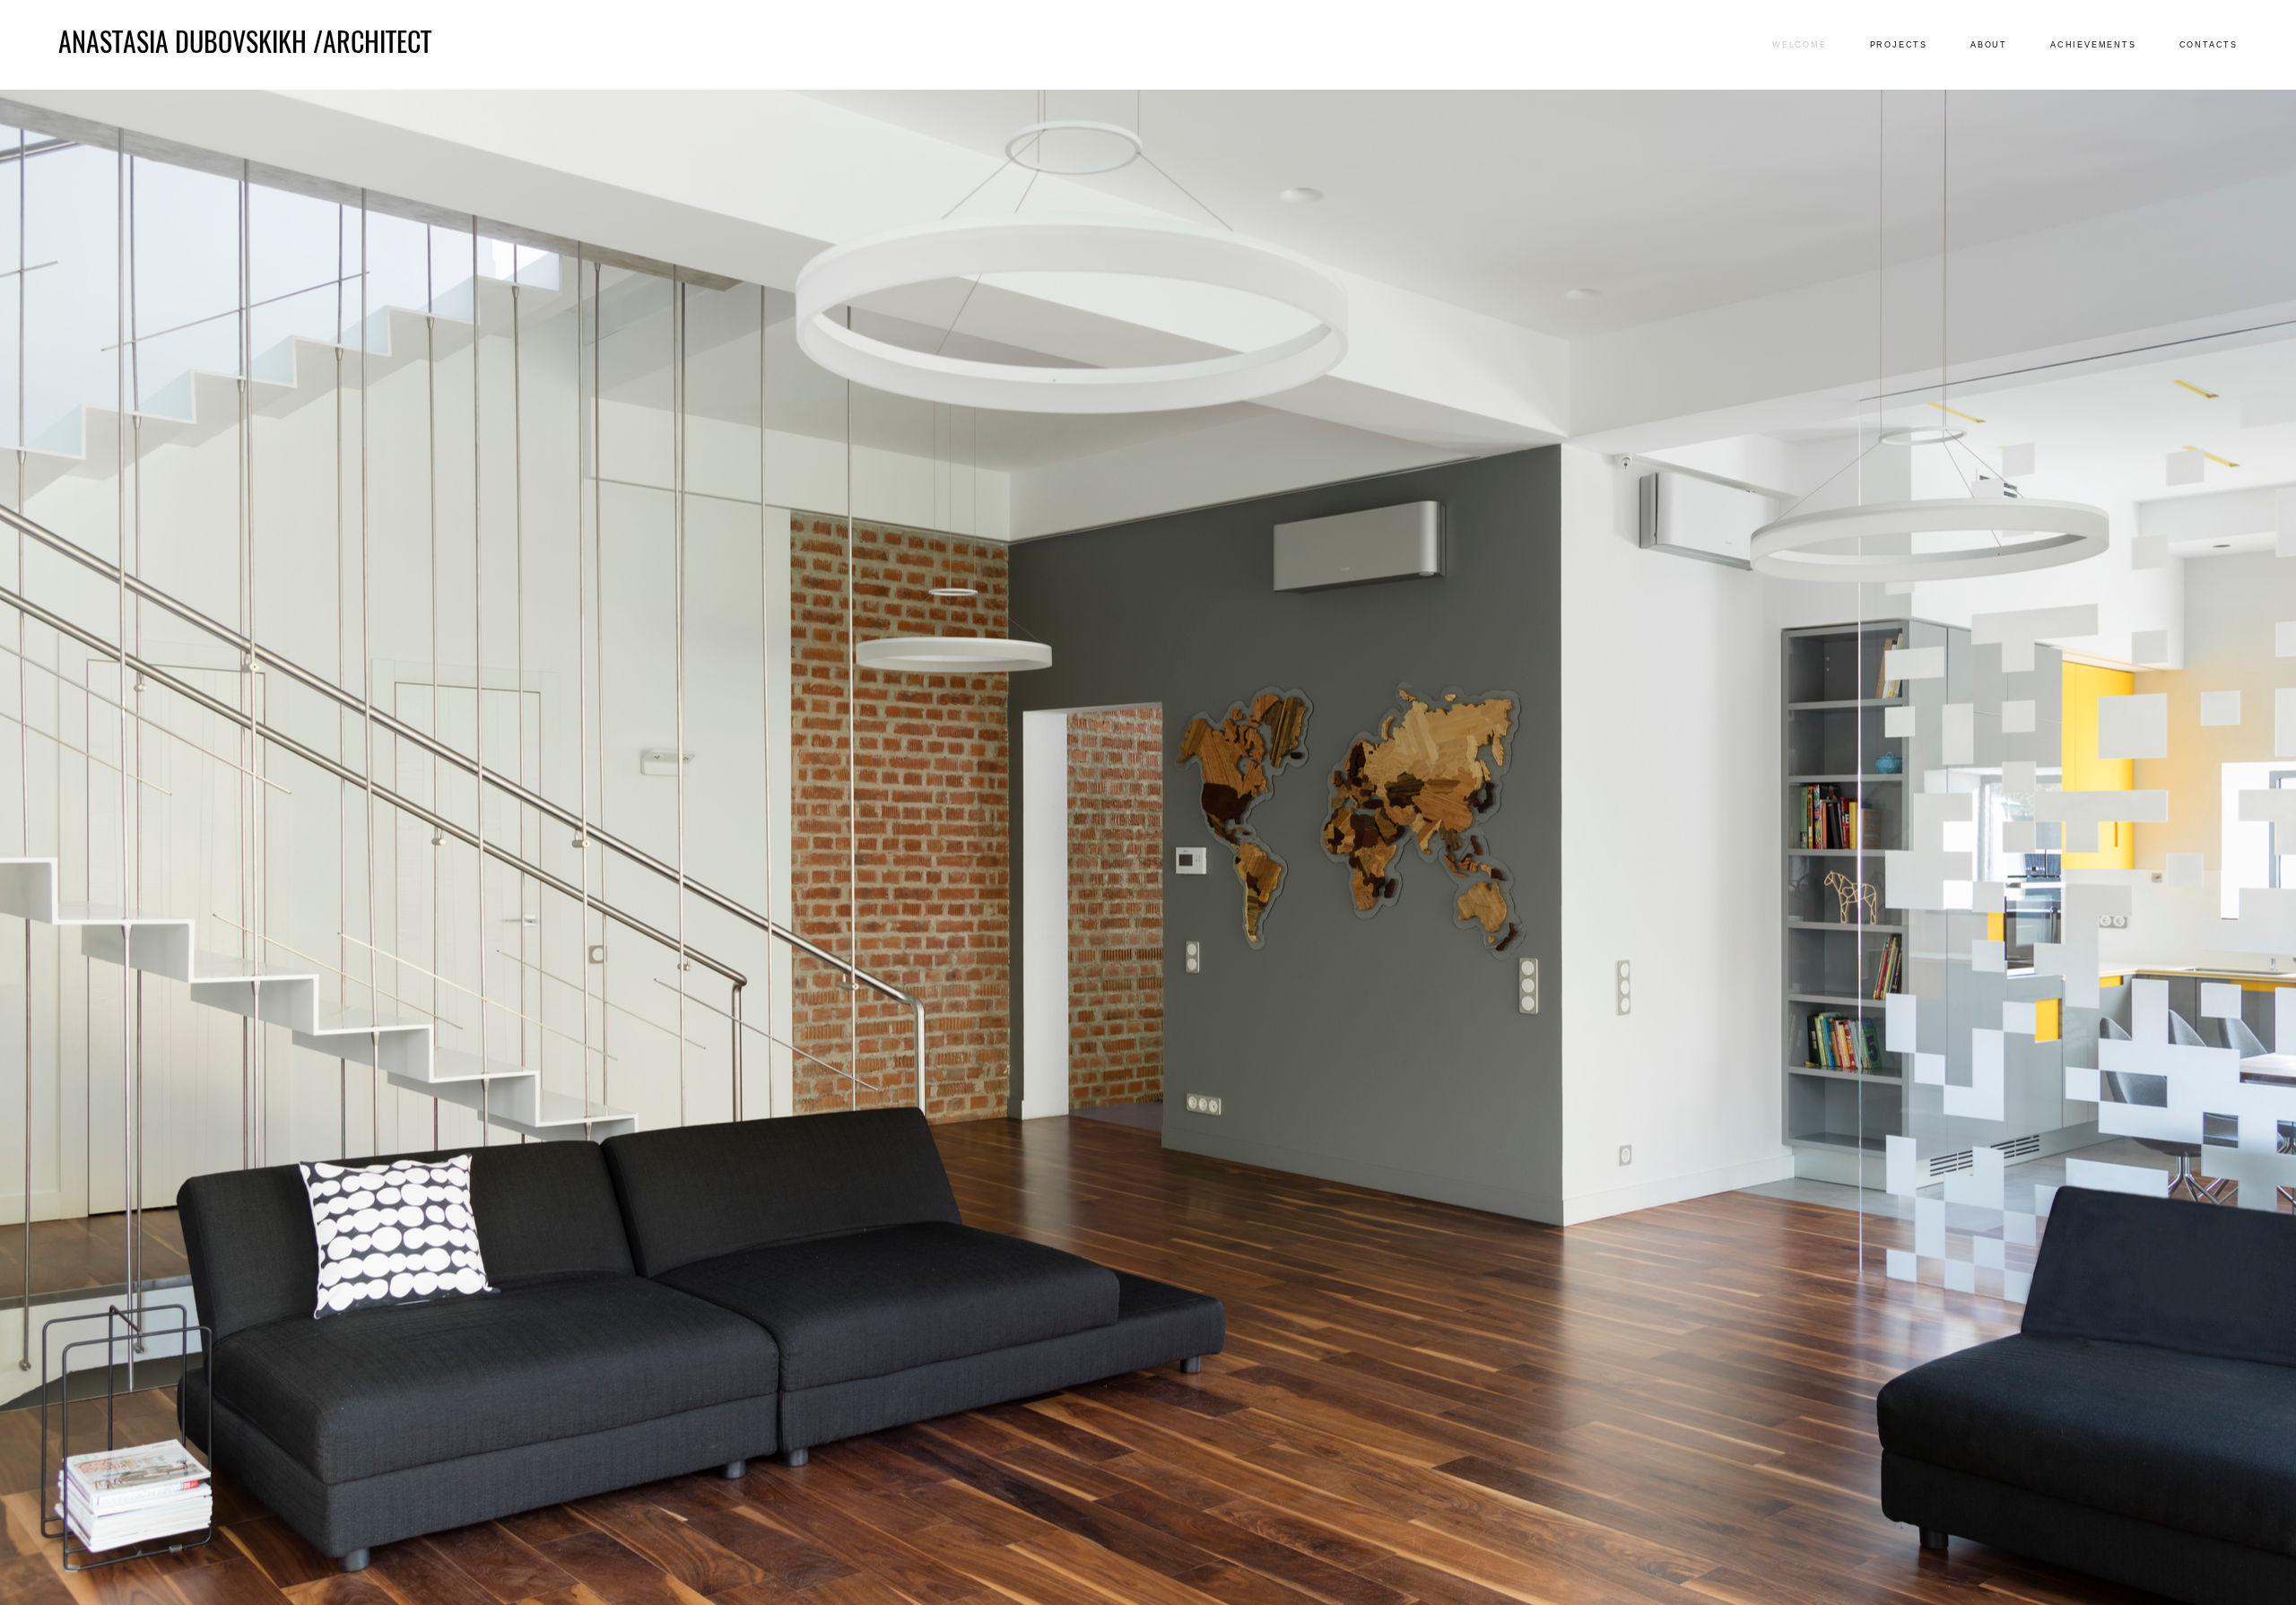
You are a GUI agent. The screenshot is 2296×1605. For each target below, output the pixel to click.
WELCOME (1800, 45)
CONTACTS (2209, 45)
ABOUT (1989, 45)
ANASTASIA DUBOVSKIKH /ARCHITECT (245, 45)
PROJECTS (1899, 45)
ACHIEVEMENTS (2093, 45)
